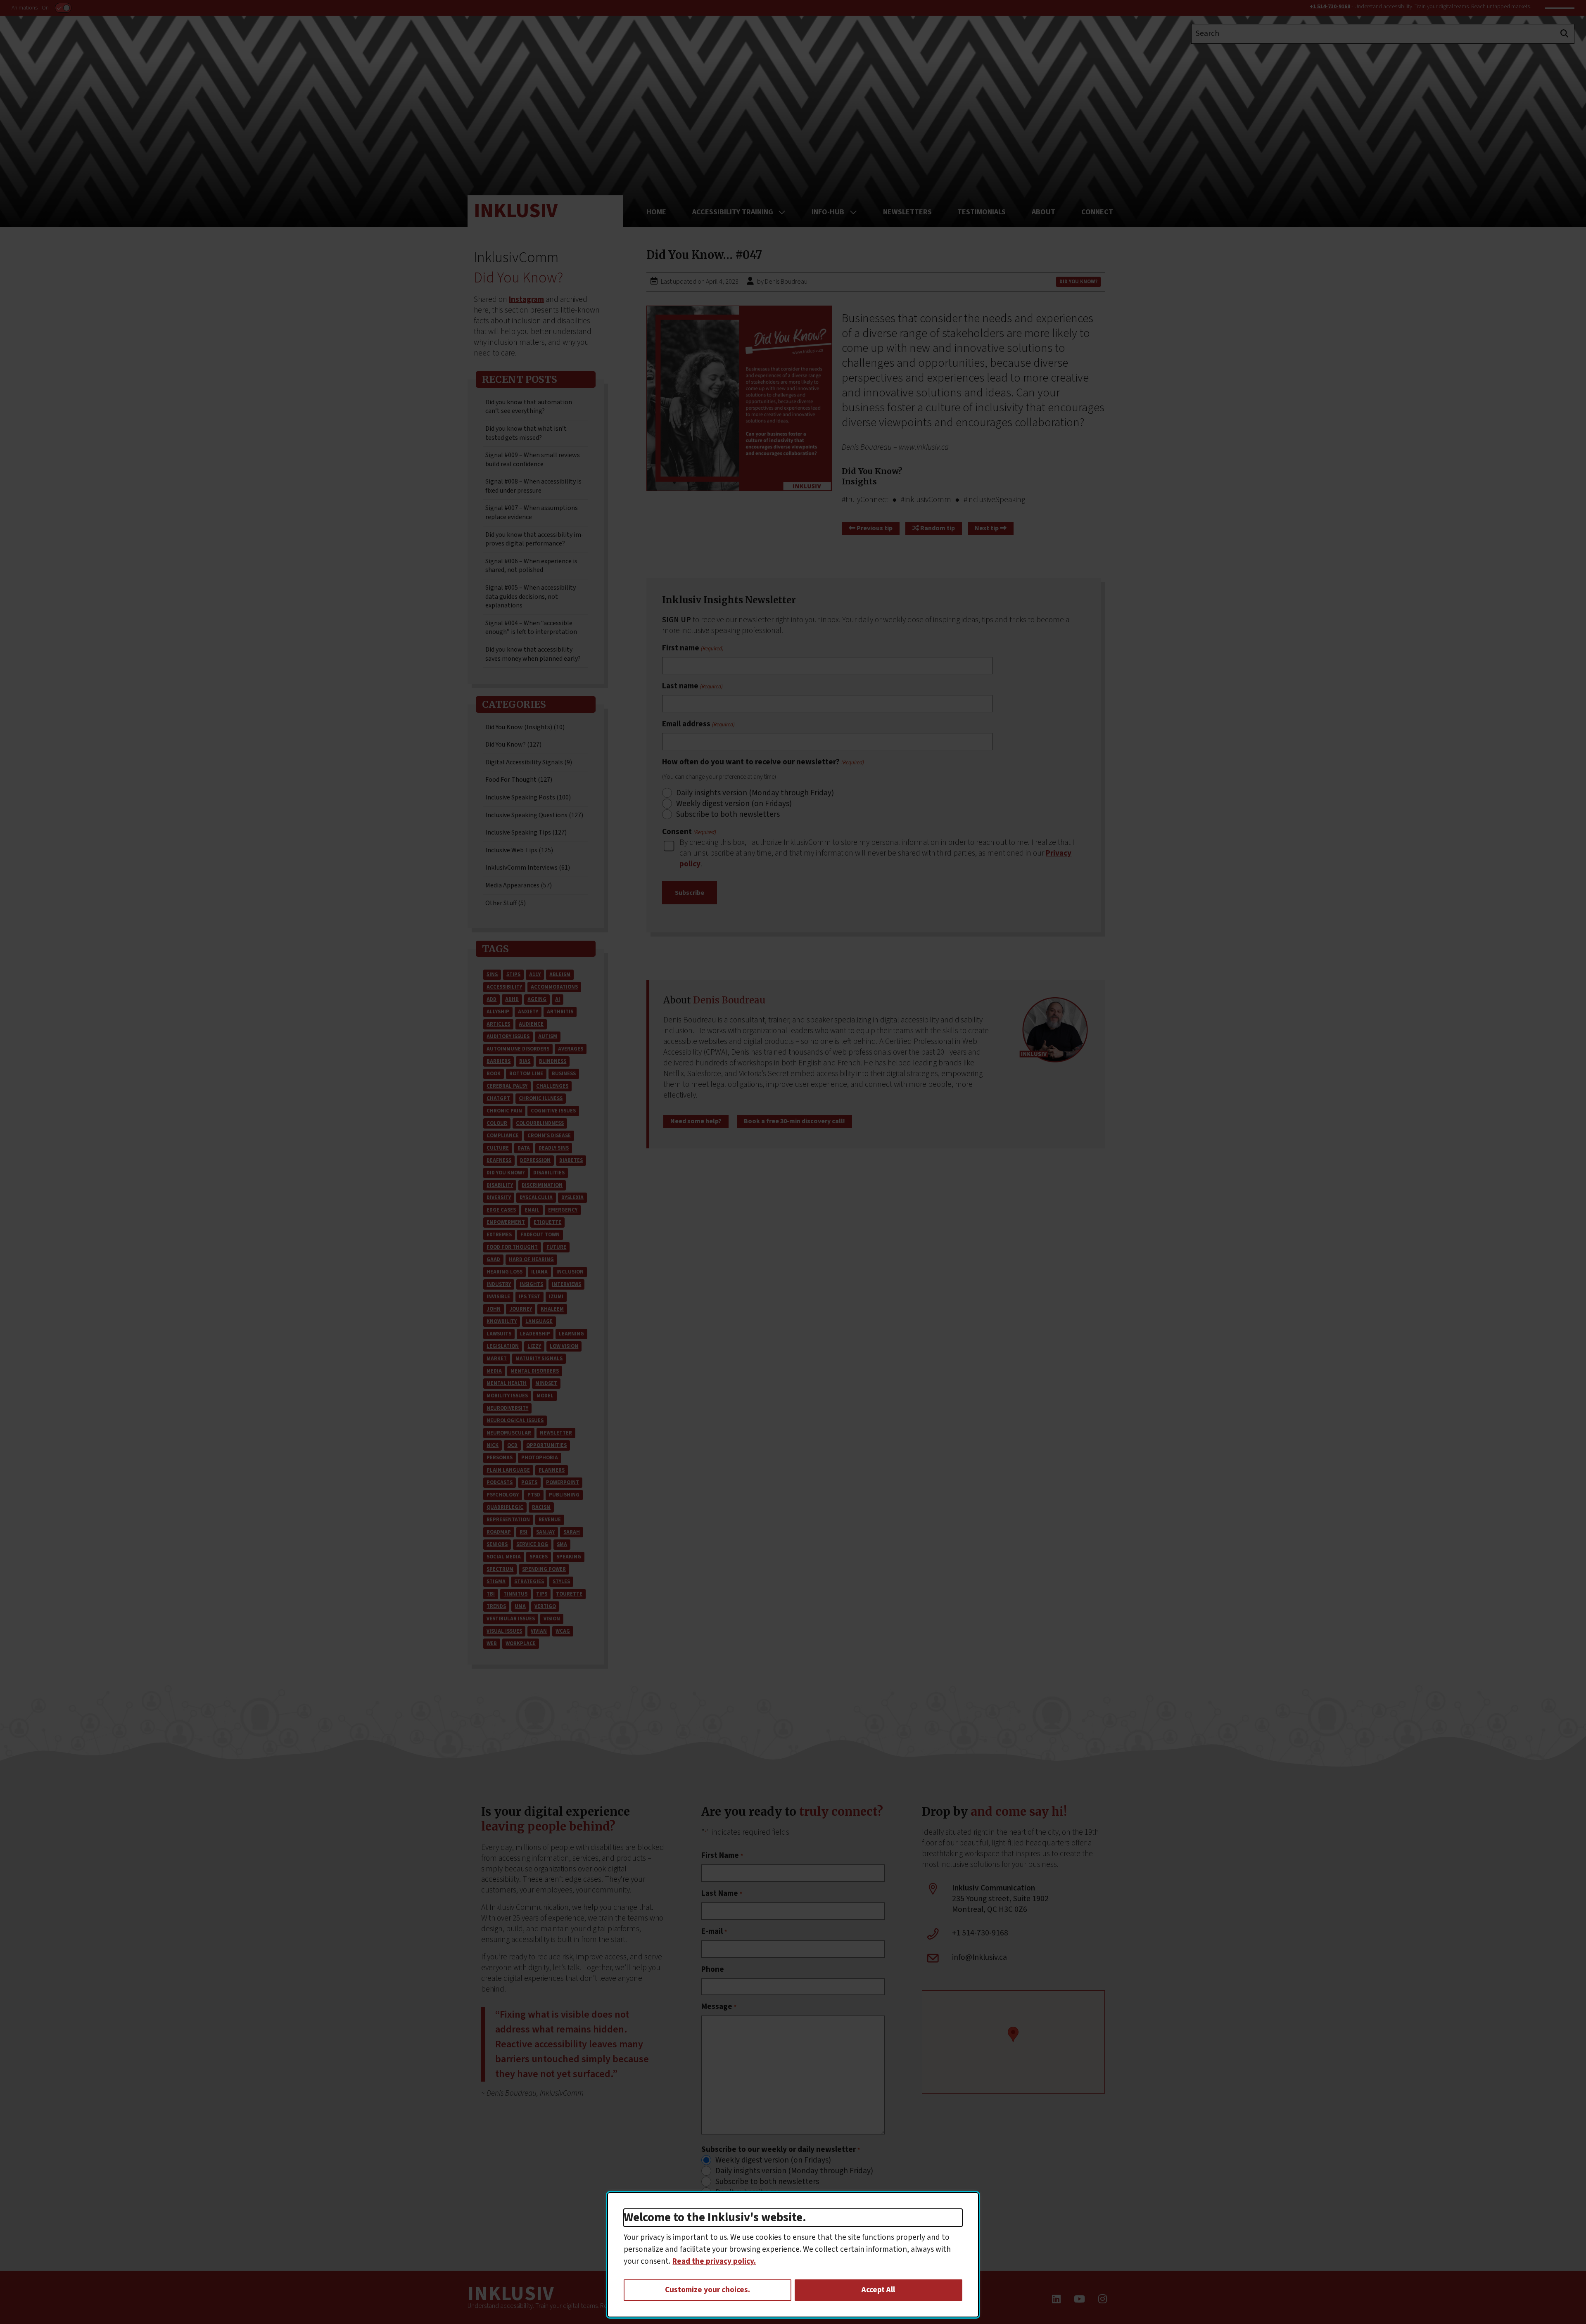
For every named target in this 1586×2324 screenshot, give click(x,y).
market (497, 1359)
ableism (560, 975)
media (494, 1371)
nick (493, 1445)
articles (498, 1024)
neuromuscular (509, 1433)
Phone (713, 1970)
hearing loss (505, 1272)
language (539, 1321)
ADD (491, 999)
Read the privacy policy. (714, 2261)
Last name (692, 686)
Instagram (526, 299)
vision (552, 1619)
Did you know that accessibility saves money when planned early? (533, 654)
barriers (499, 1061)
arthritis (560, 1012)
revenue (550, 1520)
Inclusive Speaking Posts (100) (528, 797)
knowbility (502, 1321)
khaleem (552, 1309)
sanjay (545, 1532)
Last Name (722, 1894)
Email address (698, 724)
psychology (503, 1495)
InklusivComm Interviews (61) (528, 868)
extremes (499, 1235)
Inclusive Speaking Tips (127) (526, 832)
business (564, 1074)
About (1043, 212)
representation (508, 1520)
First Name (722, 1856)
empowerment (506, 1222)
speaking (569, 1557)
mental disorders (535, 1371)
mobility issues (507, 1396)
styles (561, 1582)
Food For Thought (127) (519, 780)
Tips (542, 1594)
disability (500, 1185)
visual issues (504, 1631)
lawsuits (499, 1334)
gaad (493, 1259)
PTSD (534, 1495)
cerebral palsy (507, 1086)
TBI (491, 1594)
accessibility (504, 987)
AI (558, 999)
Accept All (878, 2290)
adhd (512, 999)
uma (520, 1606)
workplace (521, 1643)
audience (531, 1024)
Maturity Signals (539, 1359)
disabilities (549, 1173)
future (556, 1247)
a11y (535, 975)
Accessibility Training (733, 212)
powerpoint (563, 1482)
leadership (535, 1334)
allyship (498, 1012)
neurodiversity (507, 1408)
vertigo (545, 1606)
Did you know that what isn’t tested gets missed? (526, 433)
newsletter (556, 1433)
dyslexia (572, 1198)
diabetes (571, 1160)
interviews (566, 1284)
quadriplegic (505, 1507)
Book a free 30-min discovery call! (794, 1121)
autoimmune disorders (518, 1049)
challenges (552, 1086)
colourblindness (540, 1123)
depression (535, 1160)
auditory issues (508, 1036)
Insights (531, 1284)
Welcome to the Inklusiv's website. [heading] (715, 2218)
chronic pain (504, 1111)
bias (525, 1061)
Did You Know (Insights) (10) (525, 727)
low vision (564, 1346)
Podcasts (500, 1482)
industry (499, 1284)
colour (497, 1123)
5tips (513, 975)
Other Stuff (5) (506, 903)
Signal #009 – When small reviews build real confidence (533, 460)
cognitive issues (553, 1111)
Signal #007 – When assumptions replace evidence (532, 512)
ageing (537, 999)
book (494, 1074)
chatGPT (498, 1098)
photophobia (540, 1458)
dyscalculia (536, 1198)
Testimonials (982, 212)
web (492, 1643)
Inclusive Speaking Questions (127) (534, 815)
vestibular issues (511, 1619)
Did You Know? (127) (513, 745)
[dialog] (793, 2255)
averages (571, 1049)
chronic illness (541, 1098)
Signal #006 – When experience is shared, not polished (531, 566)
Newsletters (907, 212)
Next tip (987, 528)
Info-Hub (828, 212)
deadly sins (554, 1148)
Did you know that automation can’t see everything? (529, 407)
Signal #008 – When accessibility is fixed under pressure (533, 486)
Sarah (572, 1532)
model (545, 1396)
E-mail (714, 1932)
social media (504, 1557)
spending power (544, 1569)
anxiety (528, 1012)
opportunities (546, 1445)
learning (571, 1334)
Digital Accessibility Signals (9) (529, 762)
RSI (524, 1532)
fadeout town (540, 1235)
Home (656, 212)
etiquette (547, 1222)
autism (548, 1036)
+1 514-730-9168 (1330, 7)
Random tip (937, 528)
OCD (512, 1445)
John (494, 1309)
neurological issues (515, 1420)
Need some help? (696, 1121)
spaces (539, 1557)
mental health (507, 1383)
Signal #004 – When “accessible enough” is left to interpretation (531, 628)
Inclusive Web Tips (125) (519, 850)
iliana (539, 1272)
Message (719, 2007)
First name (693, 648)
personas (500, 1458)
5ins (492, 975)
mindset (546, 1383)
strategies (529, 1582)
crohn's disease (549, 1136)
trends (496, 1606)
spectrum (500, 1569)
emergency (563, 1210)
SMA (562, 1544)
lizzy (534, 1346)
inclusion (570, 1272)
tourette (569, 1594)
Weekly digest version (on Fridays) (734, 804)
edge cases (501, 1210)
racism (541, 1507)
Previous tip (874, 528)
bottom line (526, 1074)
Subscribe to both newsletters (728, 815)
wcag (563, 1631)
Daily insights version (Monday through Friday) (755, 793)
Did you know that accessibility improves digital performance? (534, 539)
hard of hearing (531, 1259)
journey (521, 1309)
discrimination (542, 1185)
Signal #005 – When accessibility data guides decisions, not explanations (531, 596)
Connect (1097, 212)
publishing (564, 1495)
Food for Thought (512, 1247)
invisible (498, 1297)
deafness (499, 1160)
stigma (496, 1582)
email (532, 1210)
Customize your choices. (708, 2290)
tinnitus (515, 1594)
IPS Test (529, 1297)
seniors (497, 1544)
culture (498, 1148)
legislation (503, 1346)
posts (529, 1482)
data (524, 1148)
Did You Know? (506, 1173)
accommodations (554, 987)
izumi (556, 1297)
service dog (532, 1544)
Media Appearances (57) (519, 885)
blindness (553, 1061)
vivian (539, 1631)
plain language (508, 1470)
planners (552, 1470)
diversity (499, 1198)
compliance (503, 1136)
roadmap (499, 1532)
